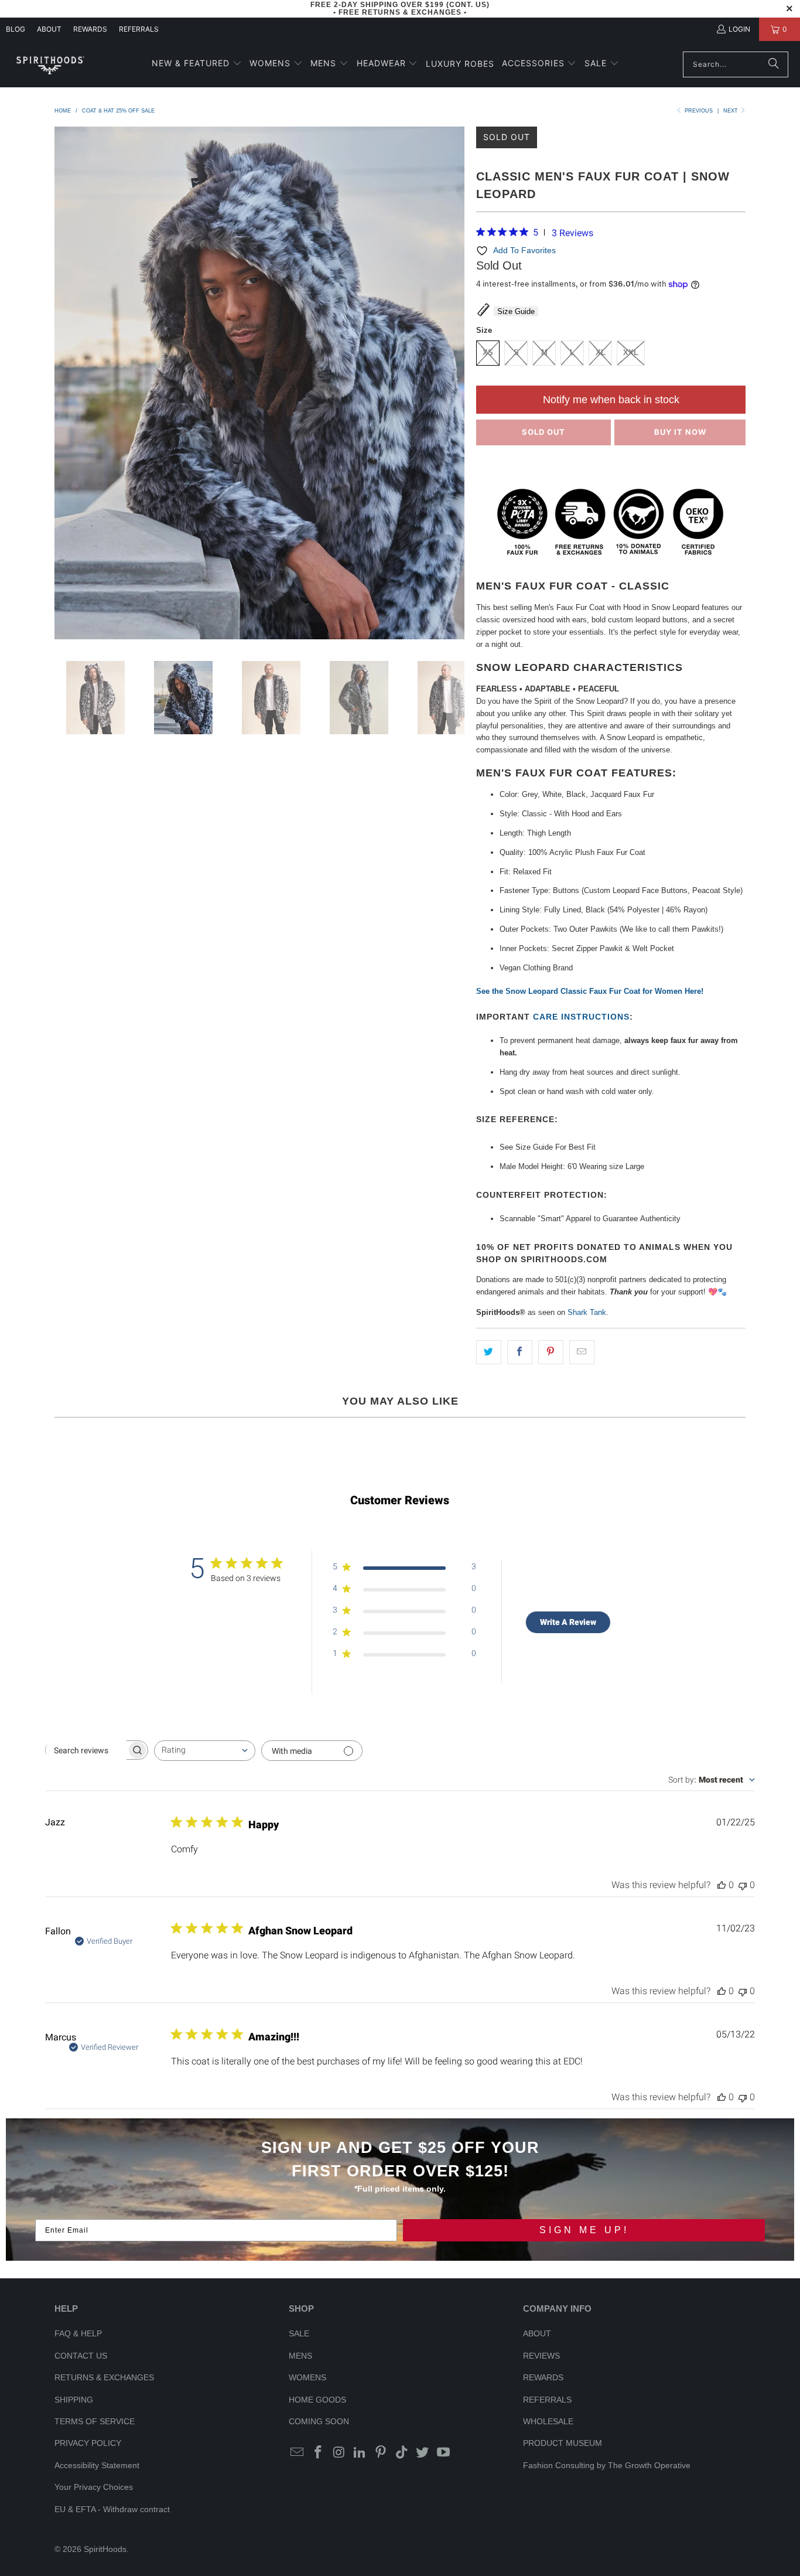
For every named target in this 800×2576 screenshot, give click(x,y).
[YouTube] (444, 2453)
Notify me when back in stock (611, 400)
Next (731, 111)
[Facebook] (319, 2453)
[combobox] (205, 1751)
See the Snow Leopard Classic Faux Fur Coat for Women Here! (590, 991)
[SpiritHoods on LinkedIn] (360, 2453)
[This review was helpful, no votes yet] (722, 1885)
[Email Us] (298, 2453)
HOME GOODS (317, 2400)
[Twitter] (423, 2453)
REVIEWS (541, 2356)
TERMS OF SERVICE (95, 2421)
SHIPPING (74, 2400)
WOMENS (307, 2377)
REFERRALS (139, 29)
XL (601, 352)
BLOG (16, 29)
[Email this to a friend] (582, 1352)
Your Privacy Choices (94, 2487)
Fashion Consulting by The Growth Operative (607, 2465)
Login (739, 29)
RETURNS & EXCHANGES (104, 2377)
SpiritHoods (105, 2549)
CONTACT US (81, 2356)
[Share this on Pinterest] (551, 1352)
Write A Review (568, 1622)
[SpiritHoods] (50, 64)
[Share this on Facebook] (520, 1352)
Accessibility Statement (97, 2465)
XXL (631, 352)
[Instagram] (339, 2453)
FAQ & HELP (78, 2333)
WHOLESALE (548, 2421)
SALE (299, 2333)
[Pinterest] (381, 2453)
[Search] (774, 64)
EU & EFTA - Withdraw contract (112, 2509)
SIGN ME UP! (584, 2230)
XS (488, 352)
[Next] (456, 385)
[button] (197, 64)
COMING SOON (319, 2421)
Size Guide (516, 311)
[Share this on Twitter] (489, 1352)
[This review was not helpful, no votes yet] (743, 1885)
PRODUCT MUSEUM (563, 2443)
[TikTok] (402, 2453)
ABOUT (49, 29)
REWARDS (543, 2377)
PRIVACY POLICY (88, 2443)
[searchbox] (86, 1750)
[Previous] (63, 385)
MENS (300, 2356)
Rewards (90, 29)
